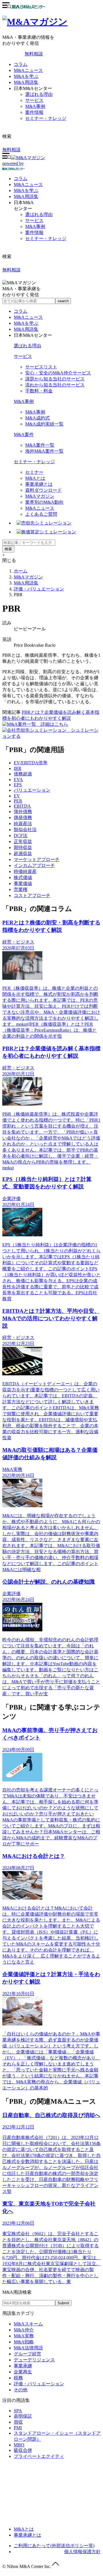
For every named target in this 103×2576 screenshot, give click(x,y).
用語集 (26, 196)
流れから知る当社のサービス (55, 385)
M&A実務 (24, 2336)
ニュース (28, 185)
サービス (34, 100)
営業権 (21, 889)
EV (17, 796)
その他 (21, 2390)
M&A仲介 (24, 2330)
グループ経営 (27, 2354)
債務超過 (23, 774)
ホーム (21, 571)
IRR (18, 768)
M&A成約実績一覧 (44, 424)
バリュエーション (32, 790)
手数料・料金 (39, 391)
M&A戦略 (24, 2342)
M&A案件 (24, 435)
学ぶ (26, 191)
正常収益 (23, 841)
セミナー (34, 472)
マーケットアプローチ (37, 859)
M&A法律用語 (28, 2348)
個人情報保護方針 (82, 2552)
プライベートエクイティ (39, 2456)
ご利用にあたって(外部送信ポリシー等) (54, 2546)
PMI (18, 2428)
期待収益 (23, 847)
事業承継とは (39, 484)
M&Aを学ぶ (26, 76)
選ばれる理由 (39, 94)
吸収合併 (23, 2450)
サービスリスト (41, 367)
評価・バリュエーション (39, 589)
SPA (18, 2411)
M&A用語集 (26, 82)
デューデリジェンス (34, 2360)
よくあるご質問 (41, 514)
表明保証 (23, 2416)
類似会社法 (25, 830)
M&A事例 (35, 106)
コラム (21, 64)
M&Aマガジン (40, 496)
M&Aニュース (28, 70)
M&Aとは (35, 478)
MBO (19, 2445)
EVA (18, 780)
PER (18, 801)
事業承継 (23, 2366)
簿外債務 (23, 812)
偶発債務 (23, 818)
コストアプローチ (32, 895)
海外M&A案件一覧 (44, 451)
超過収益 (23, 853)
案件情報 (34, 112)
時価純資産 (25, 871)
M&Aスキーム (28, 2324)
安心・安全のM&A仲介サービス (58, 373)
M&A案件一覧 (40, 445)
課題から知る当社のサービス (55, 379)
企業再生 (23, 2372)
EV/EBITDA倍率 (31, 763)
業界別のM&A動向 (44, 502)
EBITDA (22, 806)
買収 (18, 2422)
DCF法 (21, 836)
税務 (18, 2378)
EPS (18, 785)
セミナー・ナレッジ (46, 118)
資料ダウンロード (43, 490)
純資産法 (23, 824)
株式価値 (23, 877)
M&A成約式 (37, 418)
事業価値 (23, 883)
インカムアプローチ (34, 865)
